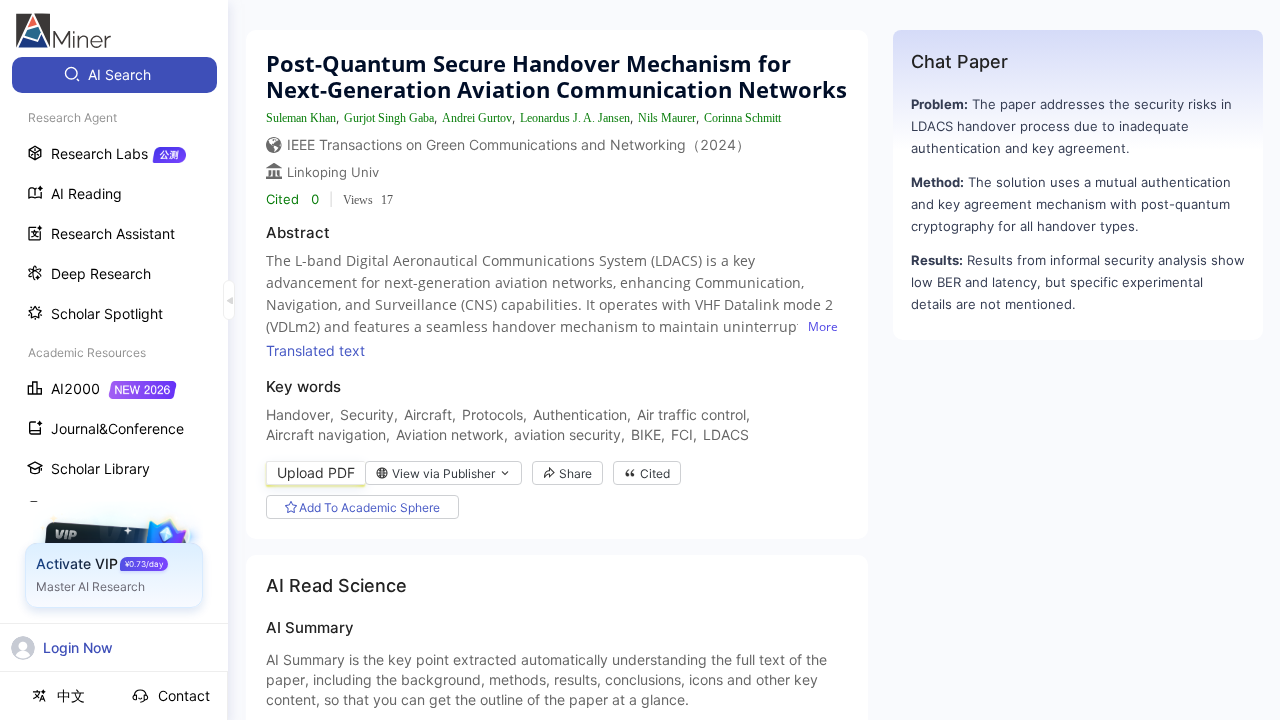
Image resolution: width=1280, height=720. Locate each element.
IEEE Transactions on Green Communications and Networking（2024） (518, 144)
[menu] (114, 371)
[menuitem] (114, 75)
